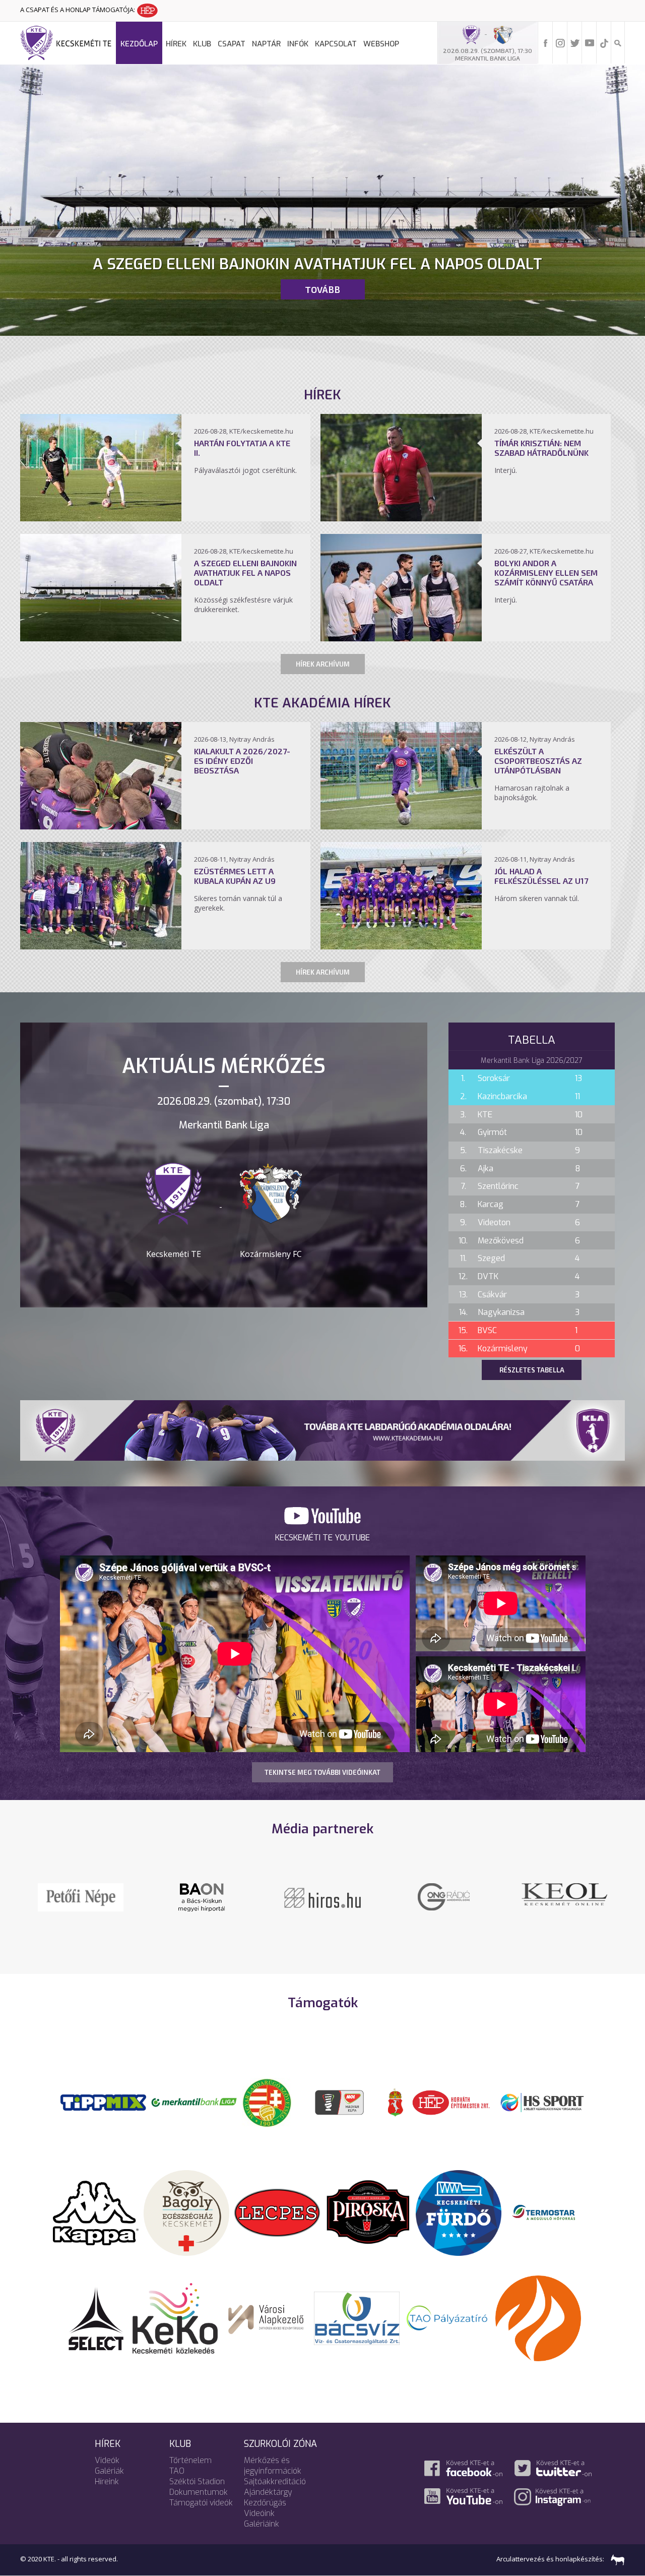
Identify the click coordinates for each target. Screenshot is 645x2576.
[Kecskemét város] (396, 2102)
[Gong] (202, 1896)
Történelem (190, 2460)
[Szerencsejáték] (103, 2102)
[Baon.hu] (443, 1896)
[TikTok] (604, 42)
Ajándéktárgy (268, 2492)
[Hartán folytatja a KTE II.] (101, 518)
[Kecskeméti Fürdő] (459, 2212)
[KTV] (564, 1903)
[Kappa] (96, 2212)
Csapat (232, 44)
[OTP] (194, 2102)
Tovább (322, 289)
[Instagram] (560, 42)
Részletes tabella (532, 1370)
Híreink (107, 2481)
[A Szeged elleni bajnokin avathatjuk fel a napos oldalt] (101, 638)
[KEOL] (81, 1893)
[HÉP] (451, 2102)
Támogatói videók (201, 2503)
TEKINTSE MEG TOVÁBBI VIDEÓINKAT (322, 1772)
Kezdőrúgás (265, 2503)
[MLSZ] (267, 2102)
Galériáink (262, 2524)
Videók (107, 2460)
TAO (177, 2471)
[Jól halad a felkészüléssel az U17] (401, 946)
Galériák (109, 2471)
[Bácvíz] (357, 2317)
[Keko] (175, 2317)
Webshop (381, 44)
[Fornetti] (538, 2317)
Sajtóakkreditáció (275, 2481)
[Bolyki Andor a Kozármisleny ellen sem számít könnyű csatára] (401, 638)
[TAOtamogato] (447, 2317)
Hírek (176, 44)
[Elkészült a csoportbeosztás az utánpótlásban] (401, 826)
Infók (298, 44)
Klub (202, 44)
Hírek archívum (323, 664)
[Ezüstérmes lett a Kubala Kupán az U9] (101, 946)
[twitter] (575, 42)
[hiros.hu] (322, 1897)
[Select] (96, 2317)
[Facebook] (546, 42)
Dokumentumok (199, 2492)
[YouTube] (590, 42)
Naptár (266, 44)
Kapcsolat (336, 44)
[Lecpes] (277, 2212)
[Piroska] (368, 2212)
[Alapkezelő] (266, 2317)
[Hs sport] (542, 2102)
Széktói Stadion (197, 2481)
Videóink (259, 2513)
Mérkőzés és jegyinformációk (273, 2466)
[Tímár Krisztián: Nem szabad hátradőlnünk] (401, 518)
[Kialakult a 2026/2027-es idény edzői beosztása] (101, 826)
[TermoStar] (549, 2212)
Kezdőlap (139, 44)
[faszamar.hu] (615, 2559)
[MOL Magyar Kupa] (340, 2102)
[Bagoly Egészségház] (186, 2212)
